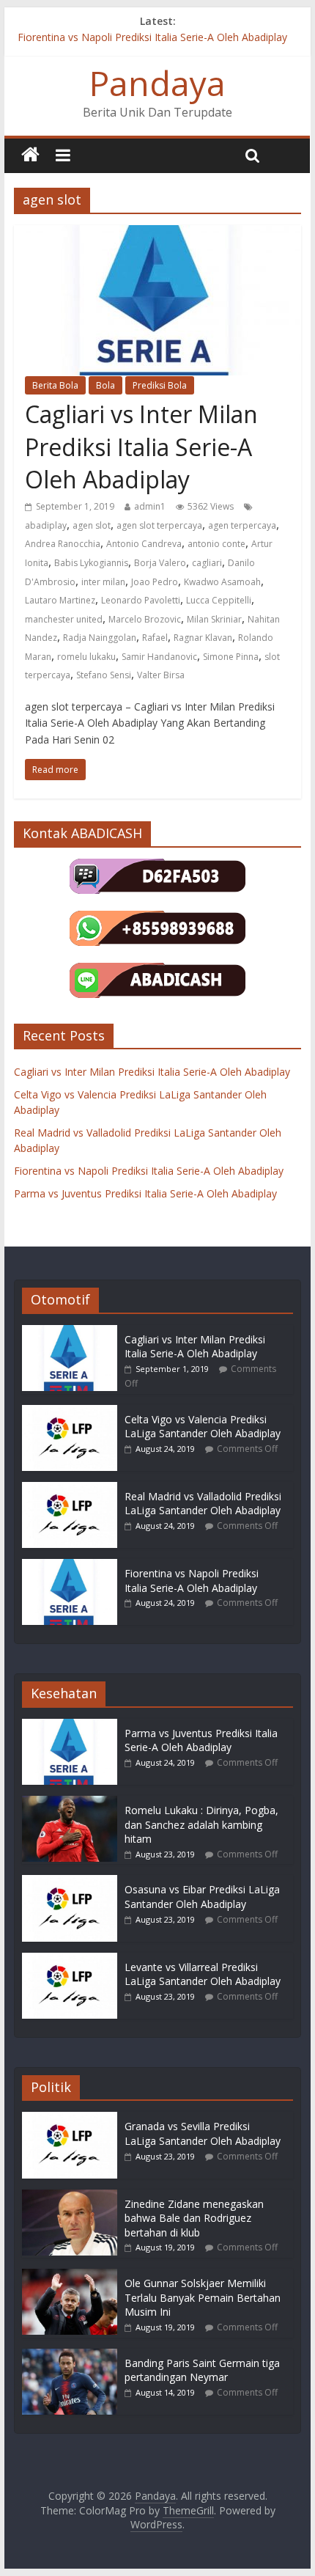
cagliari (207, 563)
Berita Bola (55, 385)
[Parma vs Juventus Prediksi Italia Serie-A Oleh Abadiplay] (70, 1726)
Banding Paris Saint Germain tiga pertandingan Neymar (202, 2370)
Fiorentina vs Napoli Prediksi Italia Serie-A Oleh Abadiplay (152, 37)
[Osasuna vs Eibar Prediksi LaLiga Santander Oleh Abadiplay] (70, 1882)
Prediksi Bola (160, 385)
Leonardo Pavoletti (141, 600)
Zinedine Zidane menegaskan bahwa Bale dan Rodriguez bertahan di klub (194, 2218)
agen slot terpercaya (159, 525)
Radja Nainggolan (100, 638)
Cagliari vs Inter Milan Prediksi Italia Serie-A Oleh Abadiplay (141, 447)
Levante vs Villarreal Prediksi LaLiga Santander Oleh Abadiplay (203, 1974)
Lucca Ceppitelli (219, 600)
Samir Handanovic (159, 657)
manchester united (64, 619)
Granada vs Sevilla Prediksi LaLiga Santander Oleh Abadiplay (203, 2133)
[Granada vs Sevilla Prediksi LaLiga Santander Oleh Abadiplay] (70, 2119)
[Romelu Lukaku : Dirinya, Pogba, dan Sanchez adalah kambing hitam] (70, 1803)
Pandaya (157, 83)
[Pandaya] (30, 155)
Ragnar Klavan (203, 638)
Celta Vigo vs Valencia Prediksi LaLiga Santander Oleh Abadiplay (203, 1427)
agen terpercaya (242, 525)
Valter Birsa (161, 675)
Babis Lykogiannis (91, 563)
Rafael (155, 638)
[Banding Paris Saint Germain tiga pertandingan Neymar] (70, 2356)
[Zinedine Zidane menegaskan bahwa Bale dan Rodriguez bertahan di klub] (70, 2197)
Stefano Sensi (104, 675)
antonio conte (216, 544)
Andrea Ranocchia (63, 544)
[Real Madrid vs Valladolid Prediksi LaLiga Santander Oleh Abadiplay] (70, 1489)
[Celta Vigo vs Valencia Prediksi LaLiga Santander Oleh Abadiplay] (70, 1412)
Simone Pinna (231, 657)
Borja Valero (160, 563)
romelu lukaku (86, 657)
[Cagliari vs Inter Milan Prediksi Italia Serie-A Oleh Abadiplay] (70, 1332)
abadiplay (46, 525)
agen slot (92, 525)
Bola (105, 385)
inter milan (103, 582)
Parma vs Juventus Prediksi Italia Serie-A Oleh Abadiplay (145, 1193)
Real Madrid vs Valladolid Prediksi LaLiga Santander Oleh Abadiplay (203, 1504)
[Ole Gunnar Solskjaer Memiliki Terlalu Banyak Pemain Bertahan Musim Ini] (70, 2276)
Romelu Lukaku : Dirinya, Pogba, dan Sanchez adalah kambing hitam (201, 1824)
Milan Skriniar (214, 619)
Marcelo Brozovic (145, 619)
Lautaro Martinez (60, 600)
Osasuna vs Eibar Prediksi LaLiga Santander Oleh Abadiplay (202, 1897)
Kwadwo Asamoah (222, 582)
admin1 (150, 506)
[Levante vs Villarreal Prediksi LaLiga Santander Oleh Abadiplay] (70, 1960)
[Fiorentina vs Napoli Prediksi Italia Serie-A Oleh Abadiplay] (70, 1566)
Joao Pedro (155, 582)
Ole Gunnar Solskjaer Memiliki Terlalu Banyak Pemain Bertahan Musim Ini (203, 2297)
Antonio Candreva (144, 544)
